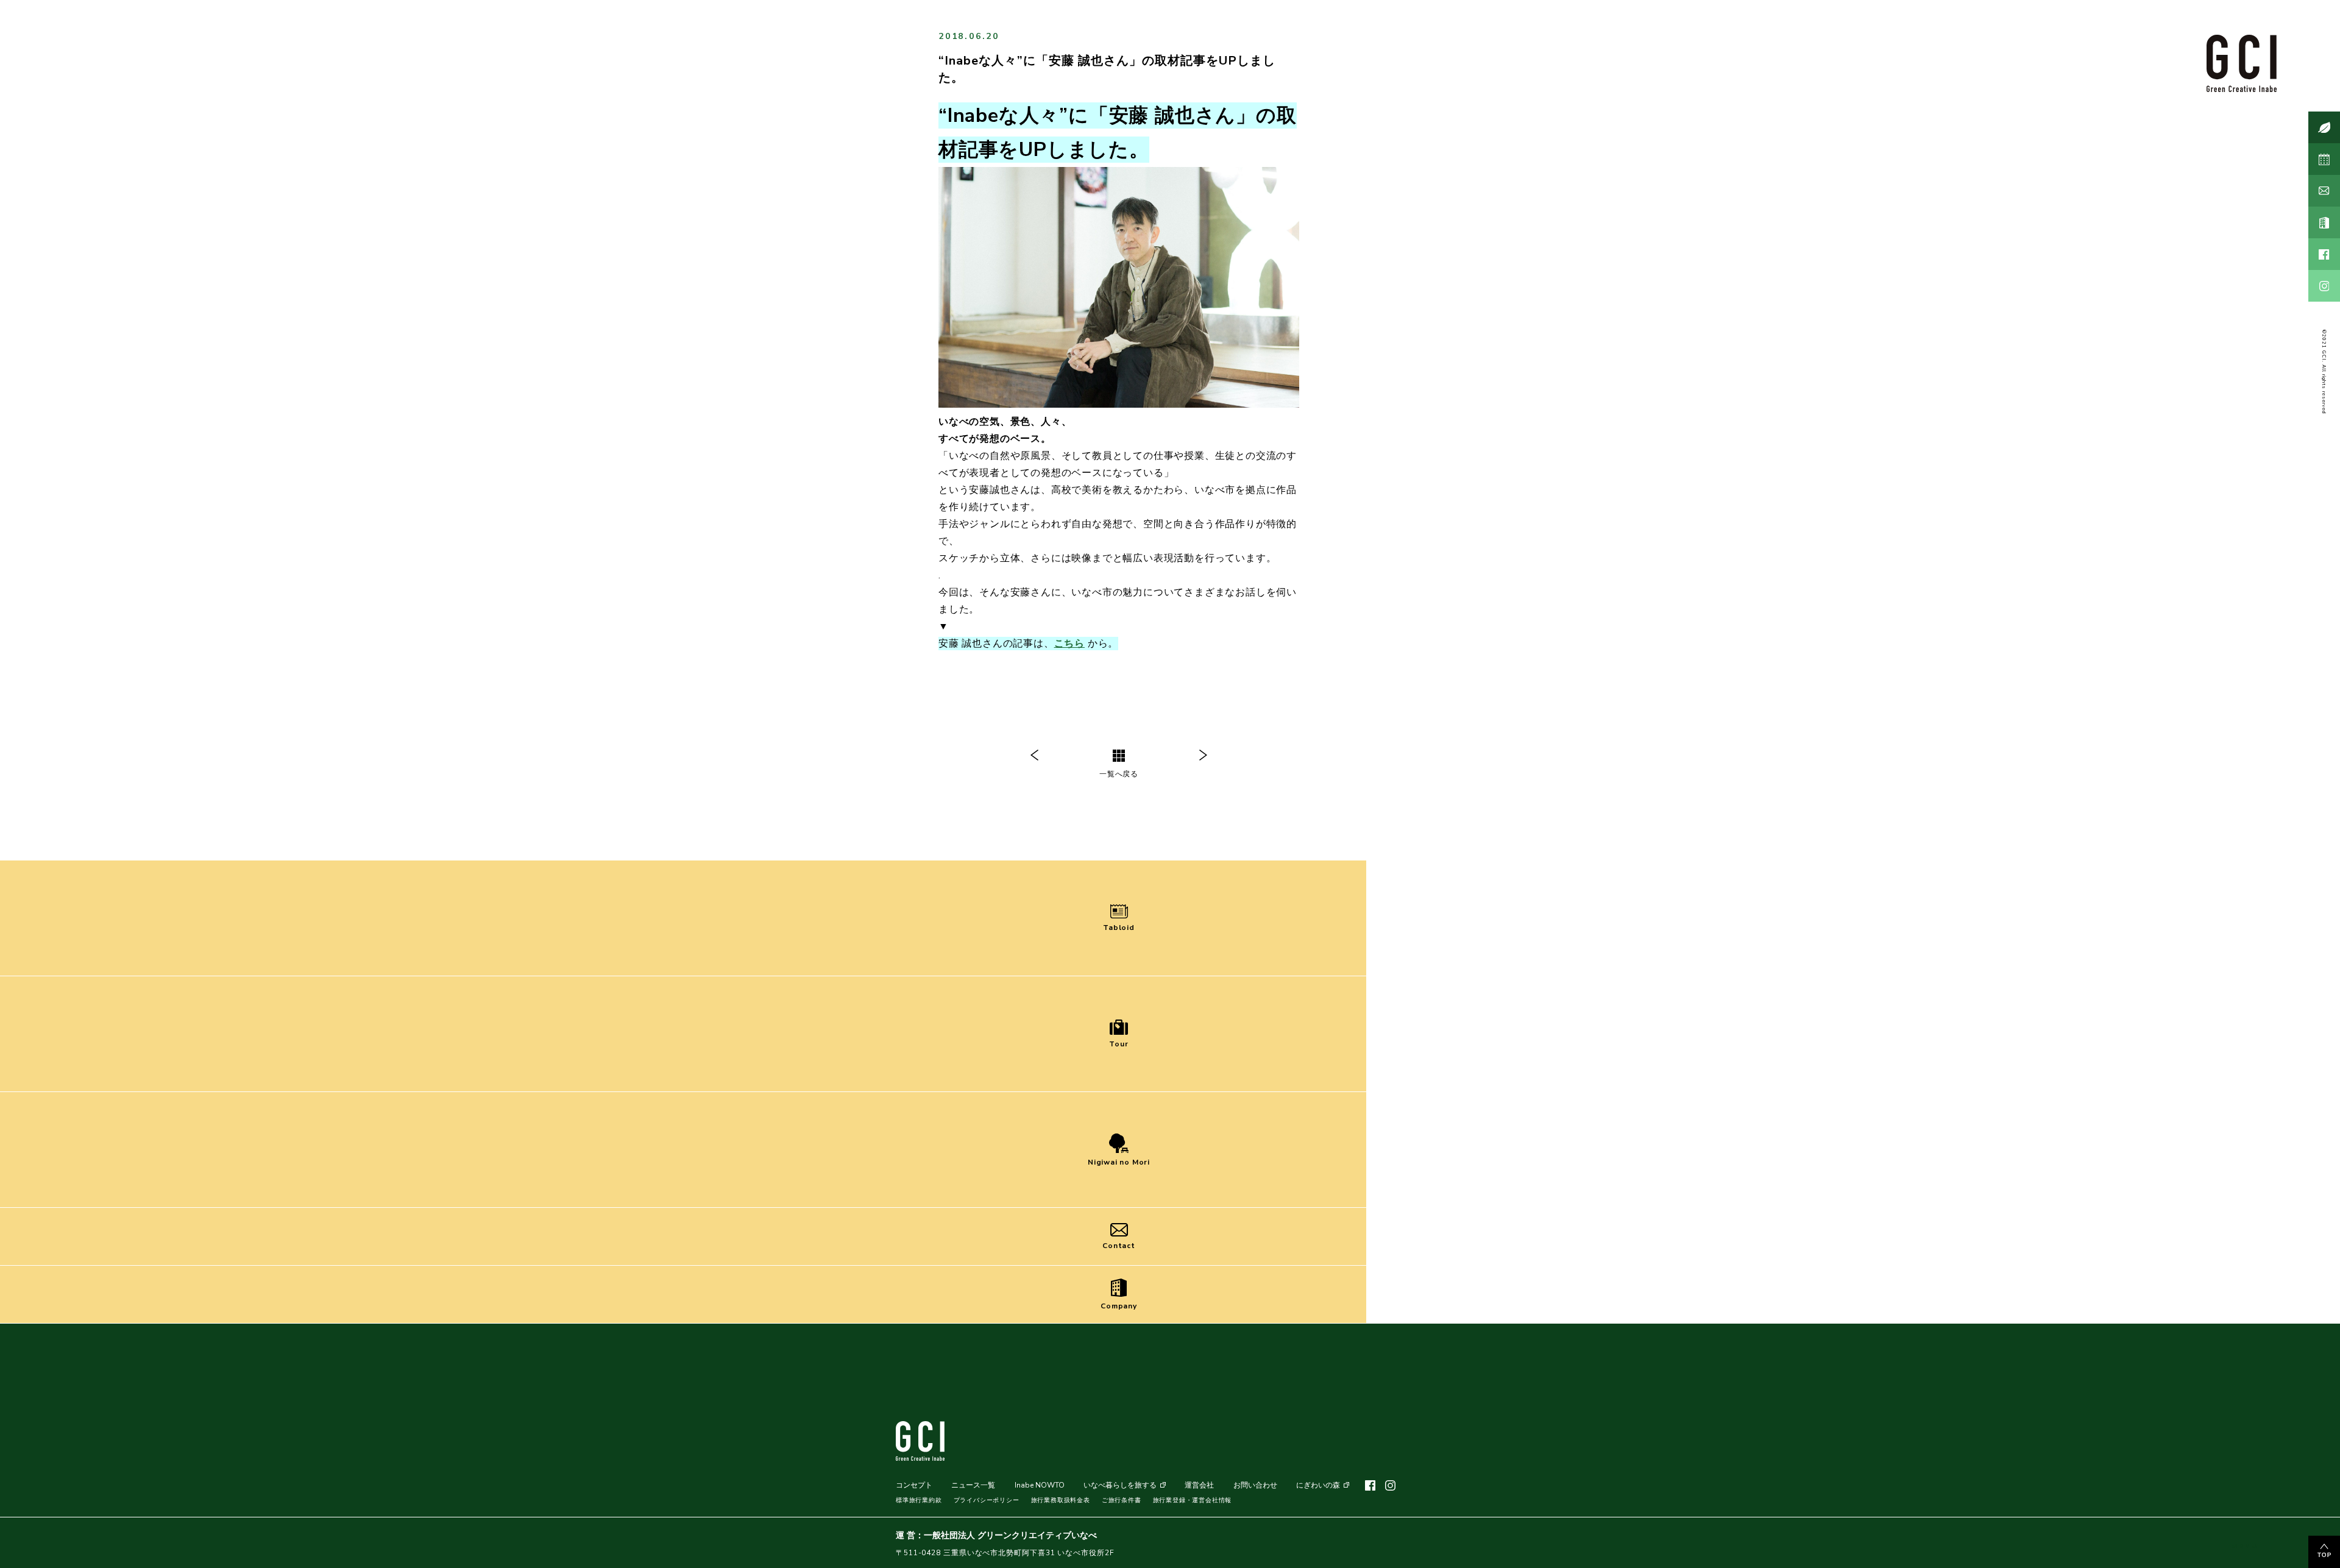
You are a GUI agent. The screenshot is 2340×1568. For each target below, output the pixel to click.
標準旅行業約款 (919, 1500)
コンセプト (914, 1485)
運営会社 (1199, 1485)
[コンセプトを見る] (2324, 127)
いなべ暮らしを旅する (1120, 1485)
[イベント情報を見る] (2324, 159)
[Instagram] (2324, 286)
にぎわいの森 (1318, 1485)
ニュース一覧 (973, 1485)
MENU (2245, 1546)
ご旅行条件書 (1122, 1500)
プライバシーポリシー (987, 1500)
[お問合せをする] (2324, 191)
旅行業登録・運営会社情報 (1193, 1500)
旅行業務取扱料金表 (1061, 1500)
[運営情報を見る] (2324, 222)
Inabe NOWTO (1040, 1485)
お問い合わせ (1255, 1485)
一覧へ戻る (1119, 774)
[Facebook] (2324, 254)
